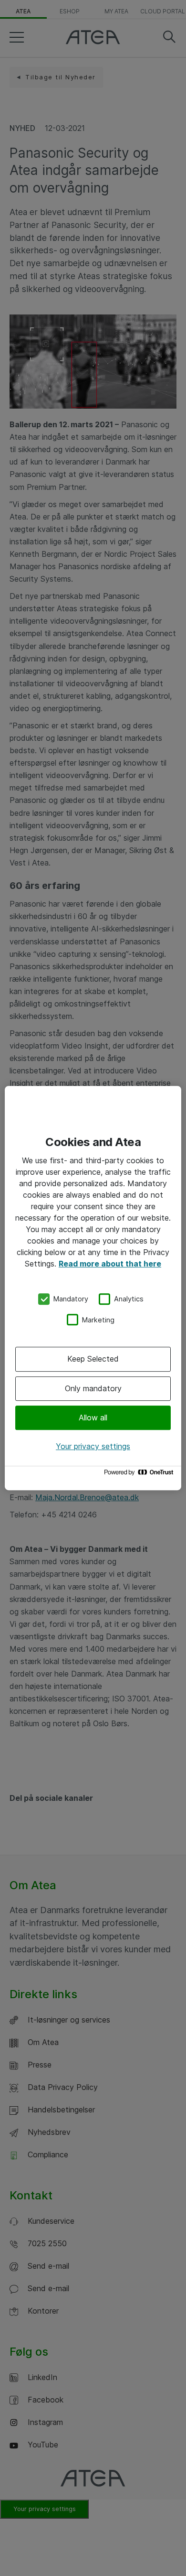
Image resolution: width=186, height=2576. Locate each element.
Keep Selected (93, 1359)
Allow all (93, 1418)
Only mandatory (93, 1388)
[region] (93, 1288)
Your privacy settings (93, 1446)
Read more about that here (110, 1264)
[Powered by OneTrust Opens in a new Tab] (140, 1475)
